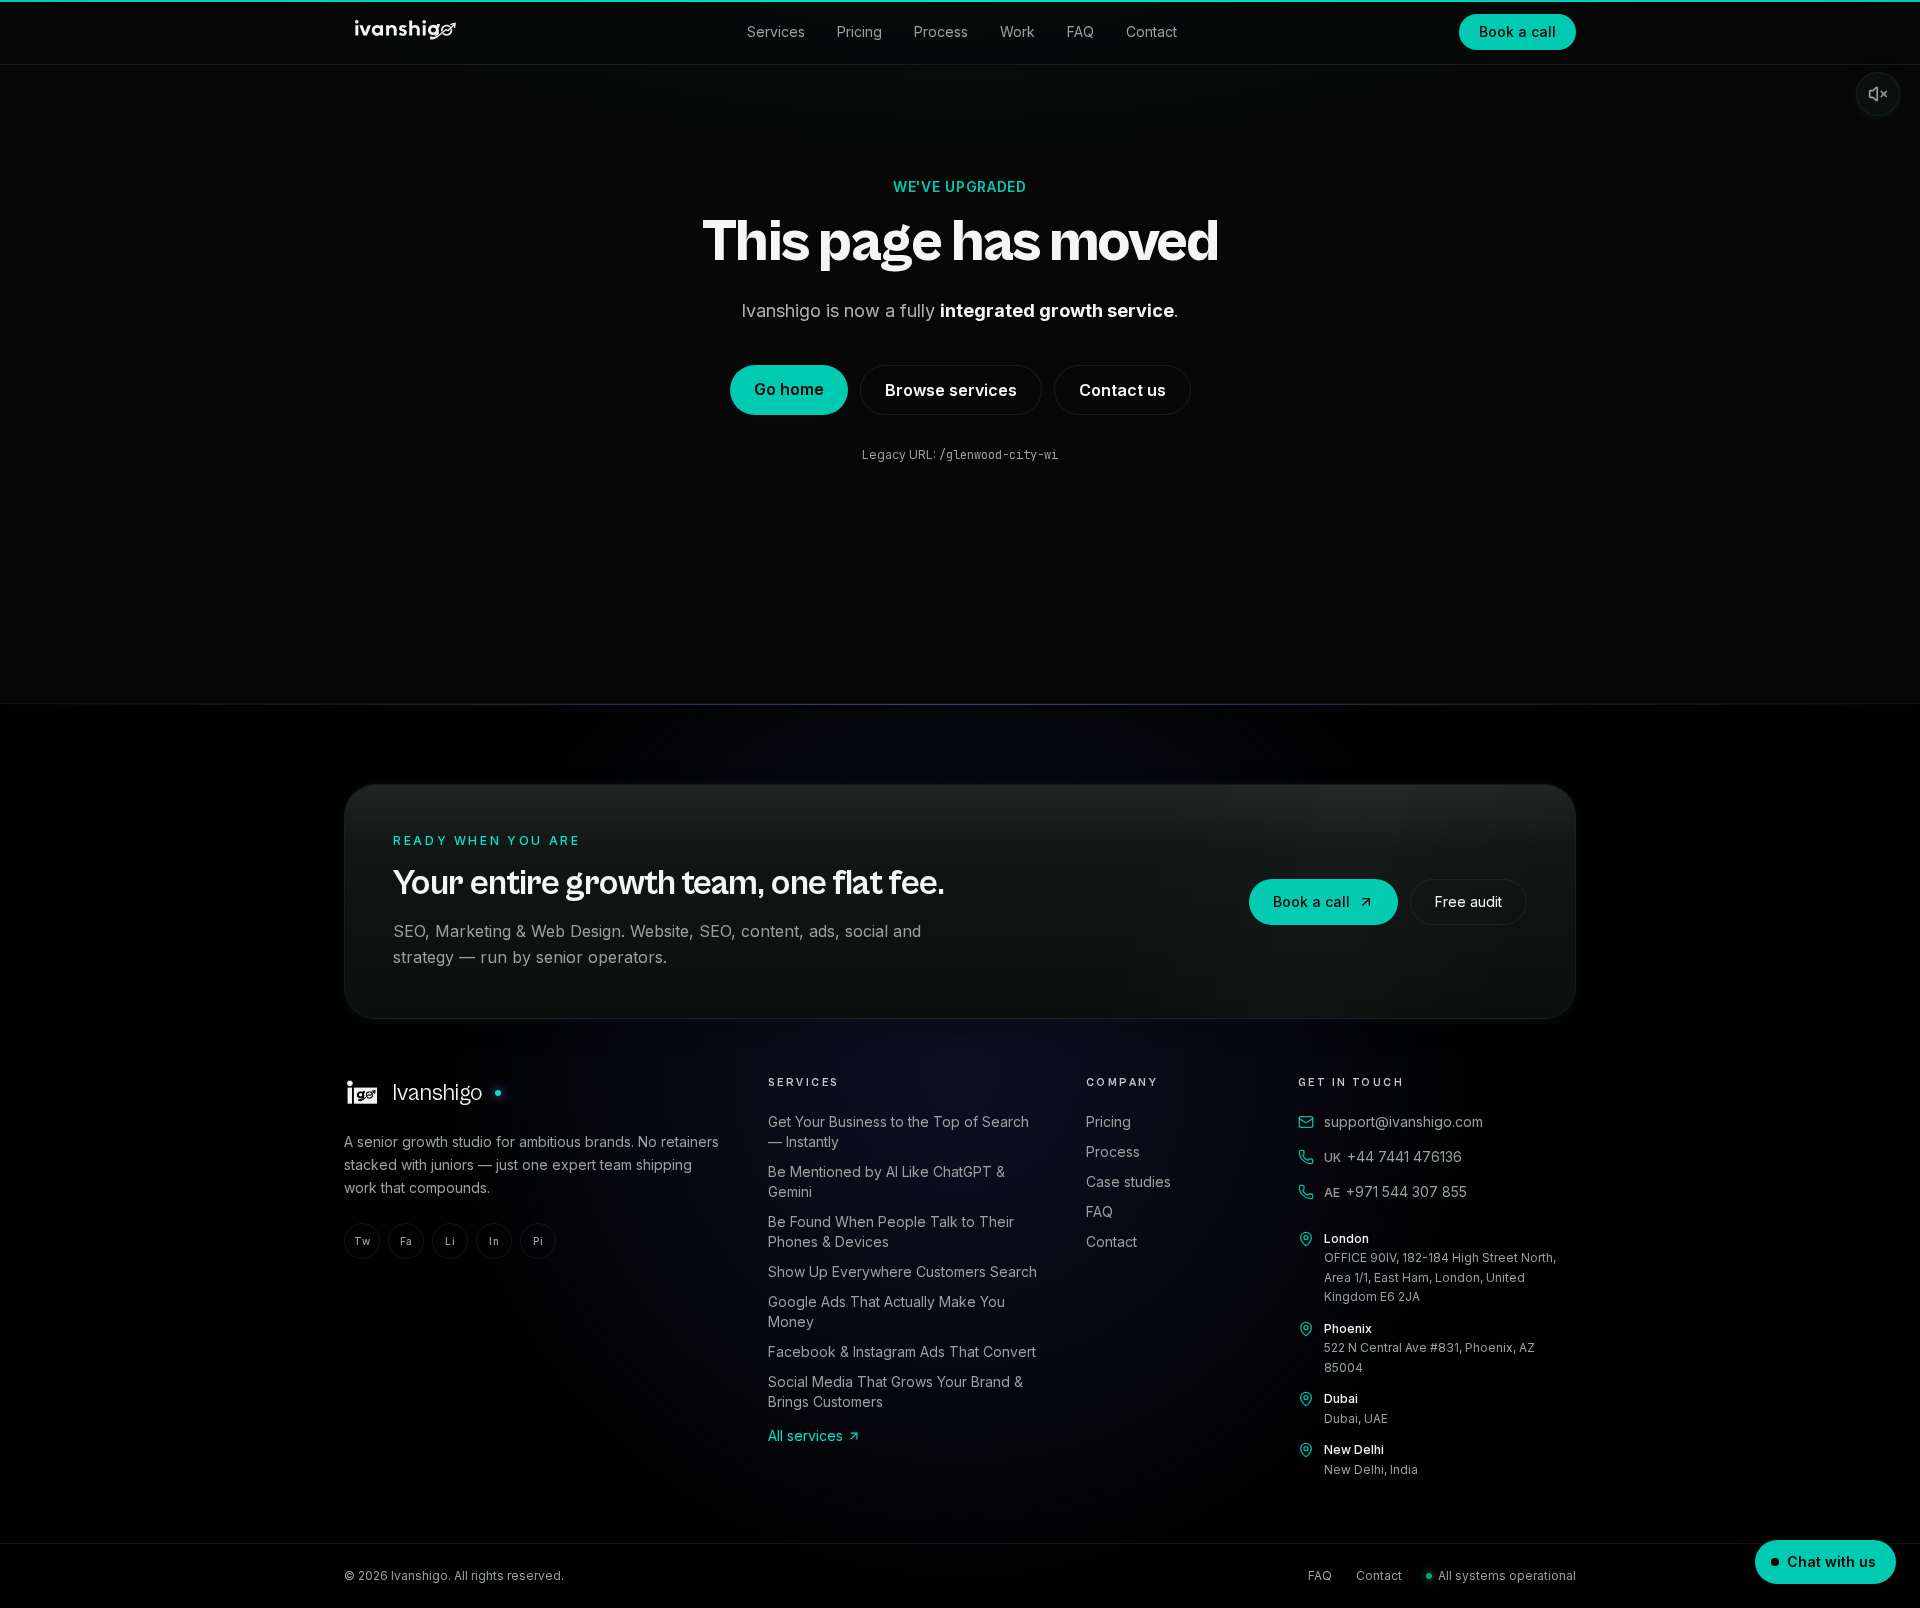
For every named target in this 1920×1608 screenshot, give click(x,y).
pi (538, 1241)
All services (805, 1435)
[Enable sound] (1878, 94)
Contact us (1122, 390)
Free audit (1468, 901)
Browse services (951, 390)
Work (1017, 31)
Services (776, 31)
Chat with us (1831, 1561)
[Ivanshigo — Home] (404, 32)
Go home (789, 389)
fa (406, 1241)
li (450, 1241)
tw (362, 1241)
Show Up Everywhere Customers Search (902, 1271)
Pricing (859, 31)
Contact (1151, 31)
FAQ (1080, 31)
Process (941, 31)
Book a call (1517, 31)
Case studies (1128, 1181)
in (494, 1241)
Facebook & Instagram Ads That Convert (902, 1351)
